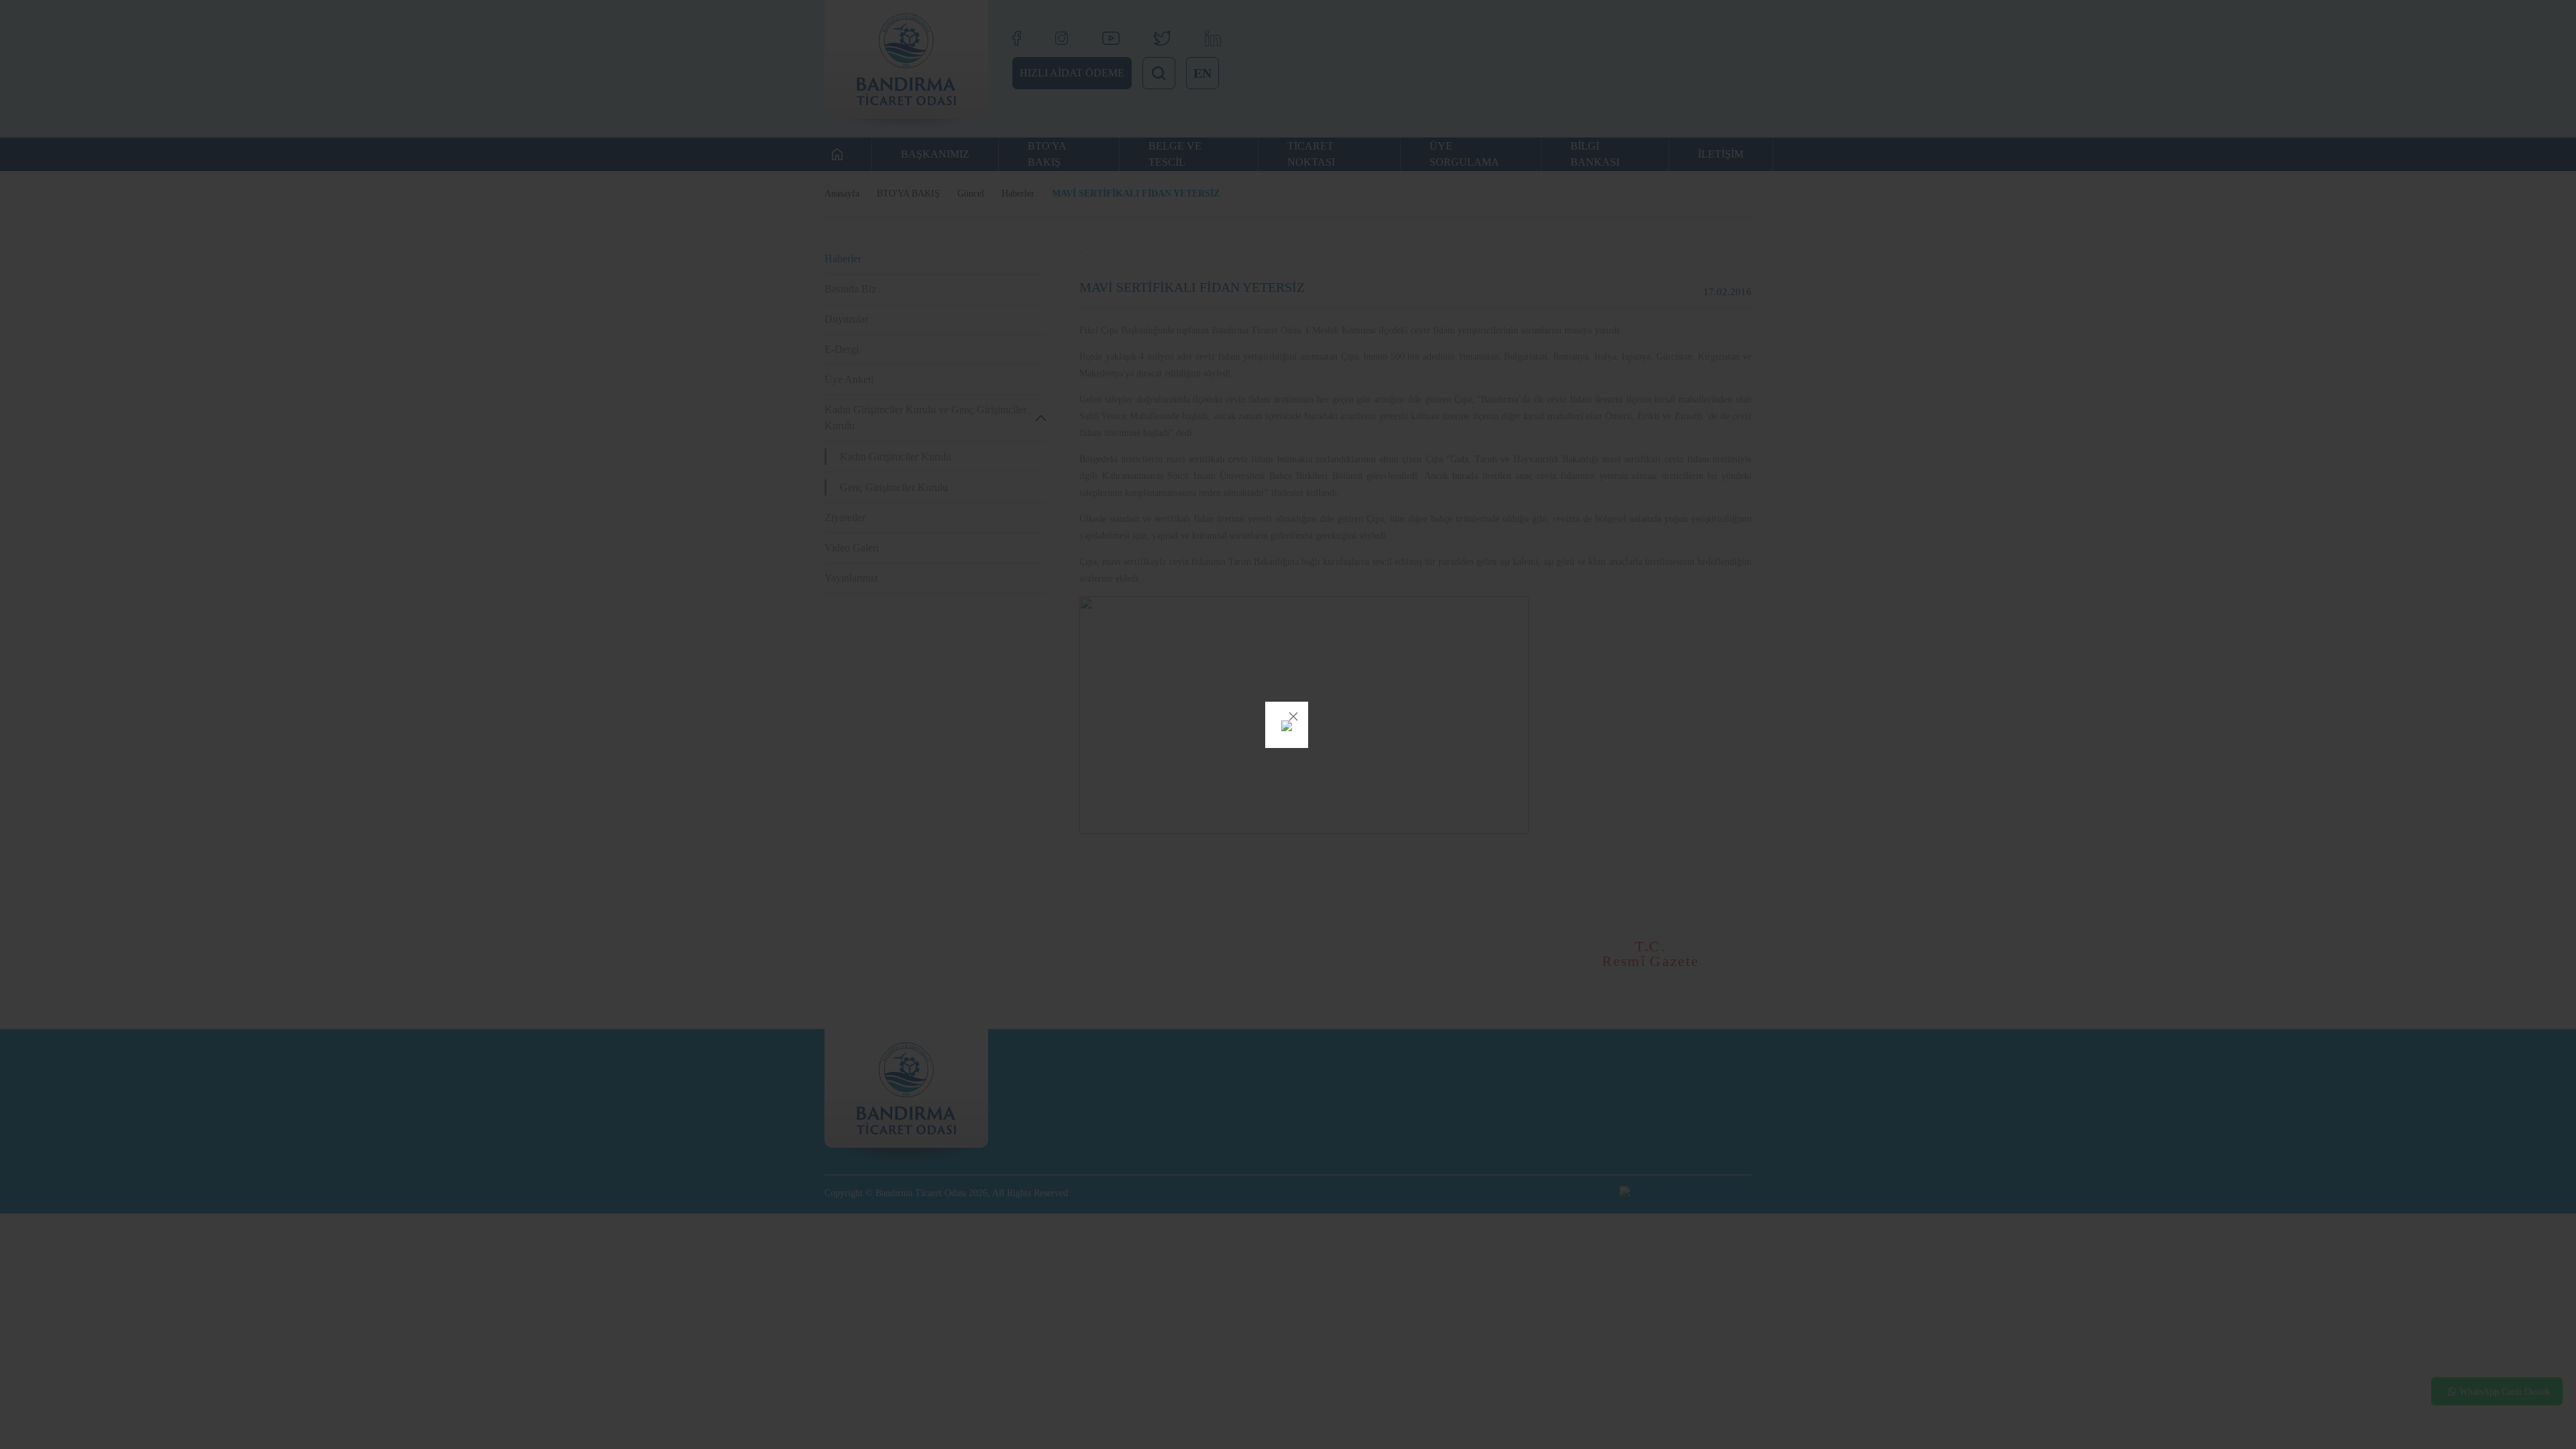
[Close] (1293, 716)
